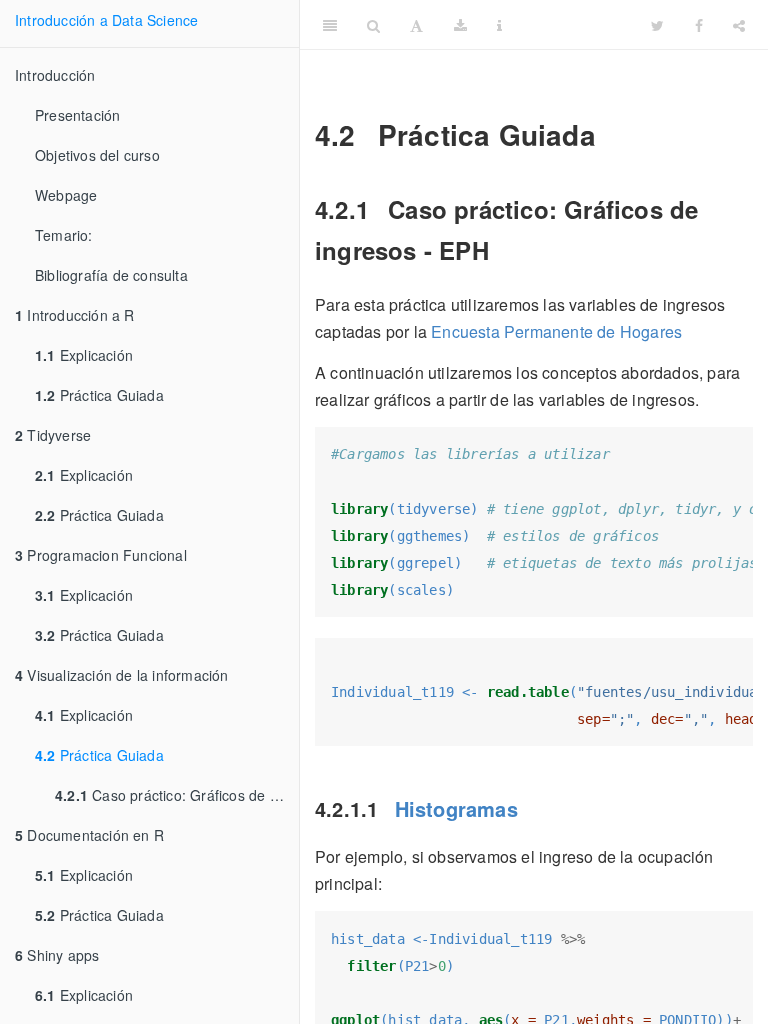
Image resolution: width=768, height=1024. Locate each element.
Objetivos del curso (97, 155)
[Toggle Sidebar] (330, 25)
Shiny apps (57, 955)
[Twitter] (657, 25)
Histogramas (456, 808)
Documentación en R (89, 835)
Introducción (55, 75)
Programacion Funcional (101, 555)
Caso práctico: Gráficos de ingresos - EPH (177, 795)
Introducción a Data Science (106, 20)
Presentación (77, 115)
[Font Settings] (416, 25)
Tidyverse (53, 435)
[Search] (373, 25)
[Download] (460, 25)
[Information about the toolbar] (499, 25)
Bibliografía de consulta (111, 275)
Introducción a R (75, 315)
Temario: (64, 235)
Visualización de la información (122, 675)
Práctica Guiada (99, 395)
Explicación (84, 355)
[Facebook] (699, 25)
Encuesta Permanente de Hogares (556, 331)
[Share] (739, 25)
